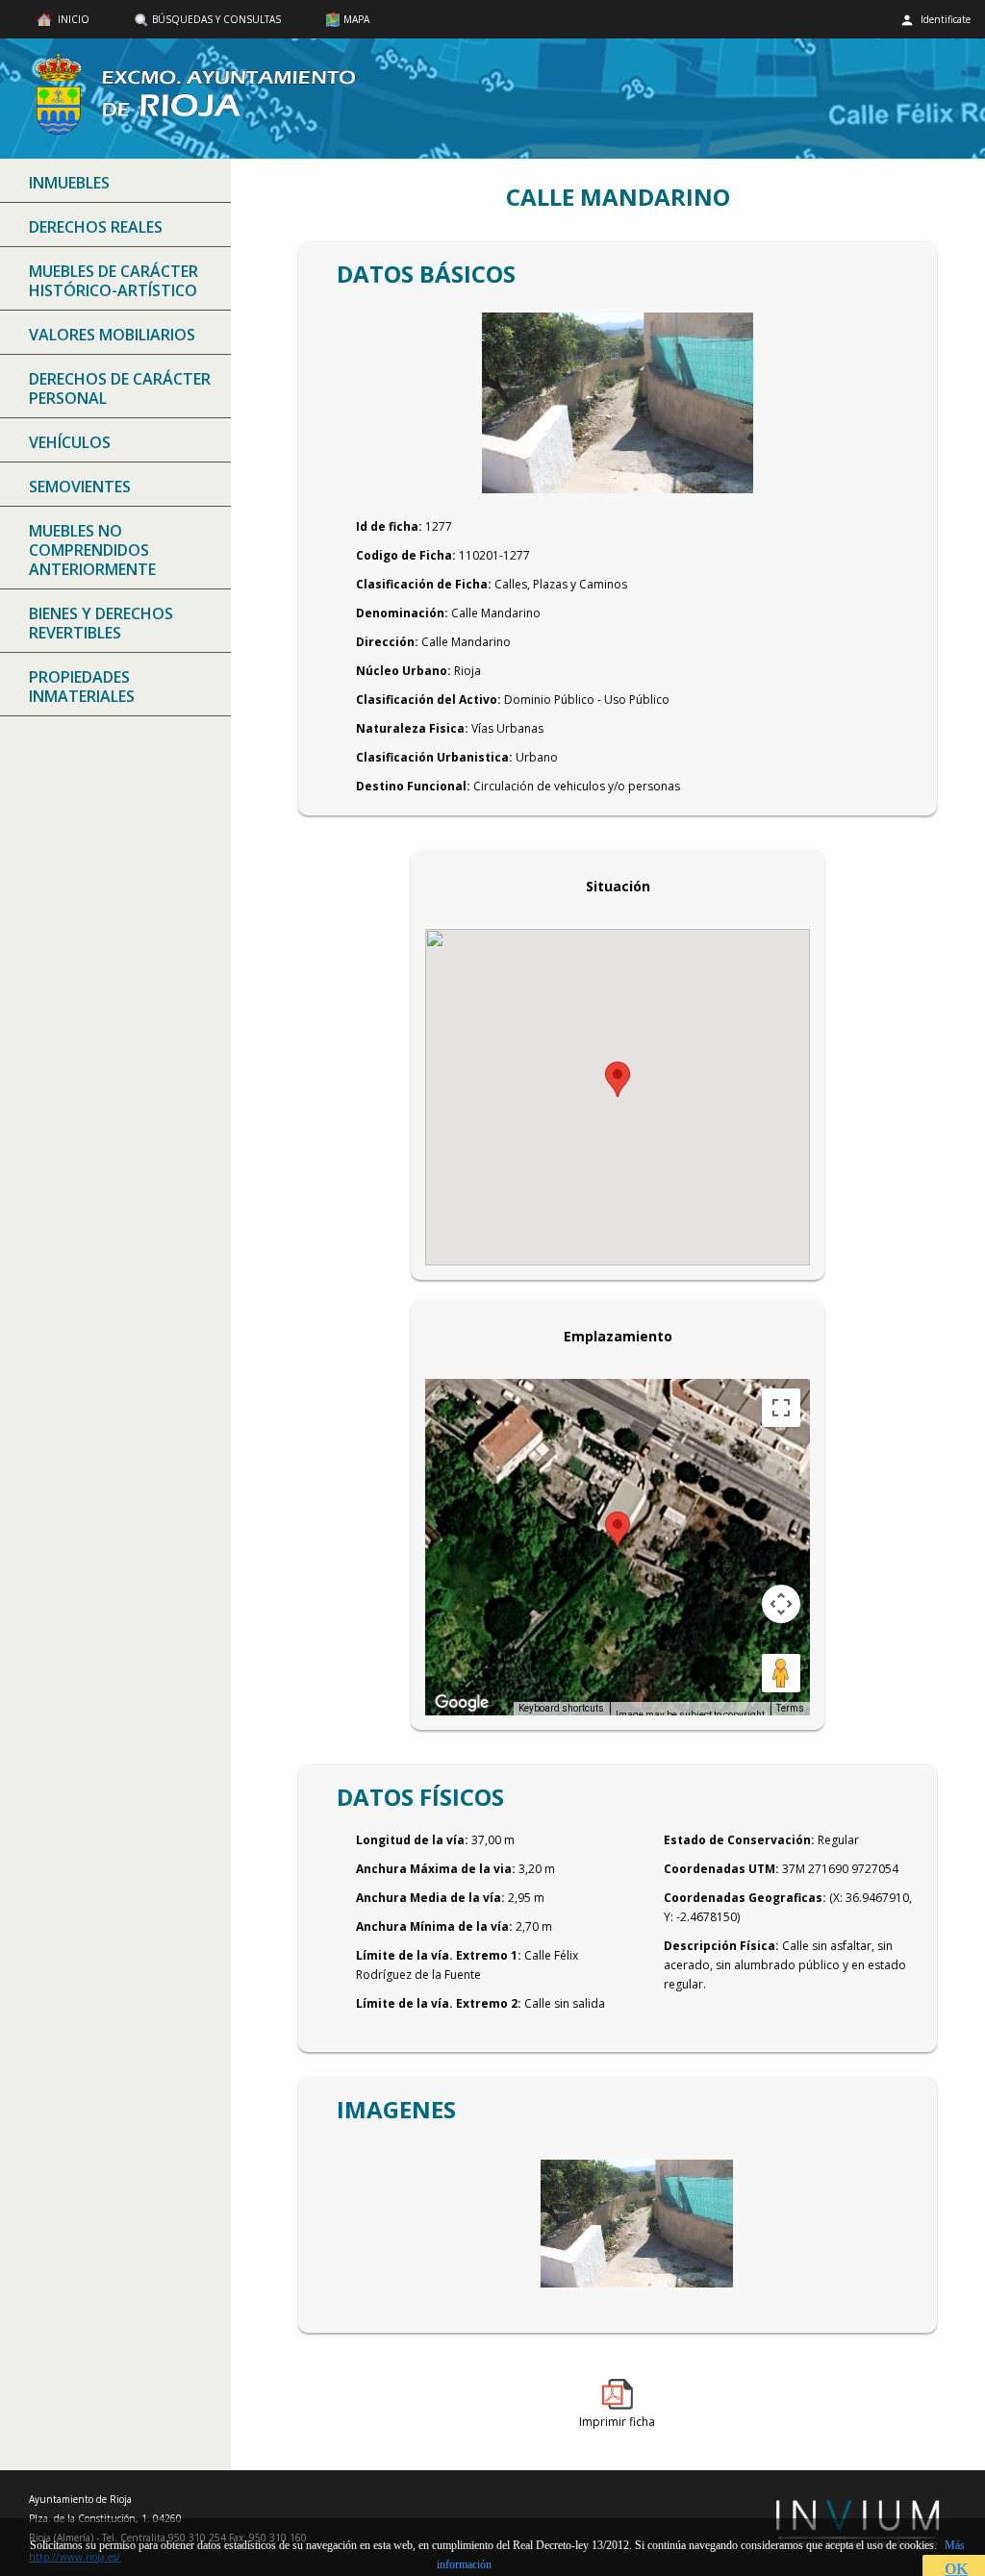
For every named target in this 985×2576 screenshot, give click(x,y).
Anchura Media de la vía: (430, 1898)
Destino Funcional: (413, 786)
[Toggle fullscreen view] (781, 1408)
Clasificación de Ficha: (424, 584)
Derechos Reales (96, 227)
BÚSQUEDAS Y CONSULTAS (216, 19)
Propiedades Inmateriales (82, 687)
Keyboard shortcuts (561, 1708)
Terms (790, 1708)
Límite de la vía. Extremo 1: (439, 1955)
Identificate (944, 19)
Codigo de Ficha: (406, 555)
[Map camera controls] (781, 1604)
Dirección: (387, 642)
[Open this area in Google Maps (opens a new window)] (462, 1703)
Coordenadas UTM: (721, 1869)
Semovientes (80, 487)
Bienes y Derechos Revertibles (101, 623)
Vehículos (70, 442)
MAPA (356, 19)
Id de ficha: (389, 526)
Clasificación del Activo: (429, 700)
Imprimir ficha (617, 2422)
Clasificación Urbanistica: (434, 757)
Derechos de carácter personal (120, 388)
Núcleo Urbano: (404, 671)
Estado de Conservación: (739, 1840)
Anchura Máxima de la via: (436, 1869)
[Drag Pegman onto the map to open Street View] (781, 1673)
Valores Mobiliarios (112, 335)
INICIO (72, 19)
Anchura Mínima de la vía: (434, 1926)
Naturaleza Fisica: (412, 728)
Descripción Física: (721, 1946)
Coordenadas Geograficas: (745, 1898)
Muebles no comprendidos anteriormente (92, 550)
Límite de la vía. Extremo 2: (439, 2003)
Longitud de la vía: (412, 1840)
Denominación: (402, 613)
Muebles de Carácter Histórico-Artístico (114, 281)
